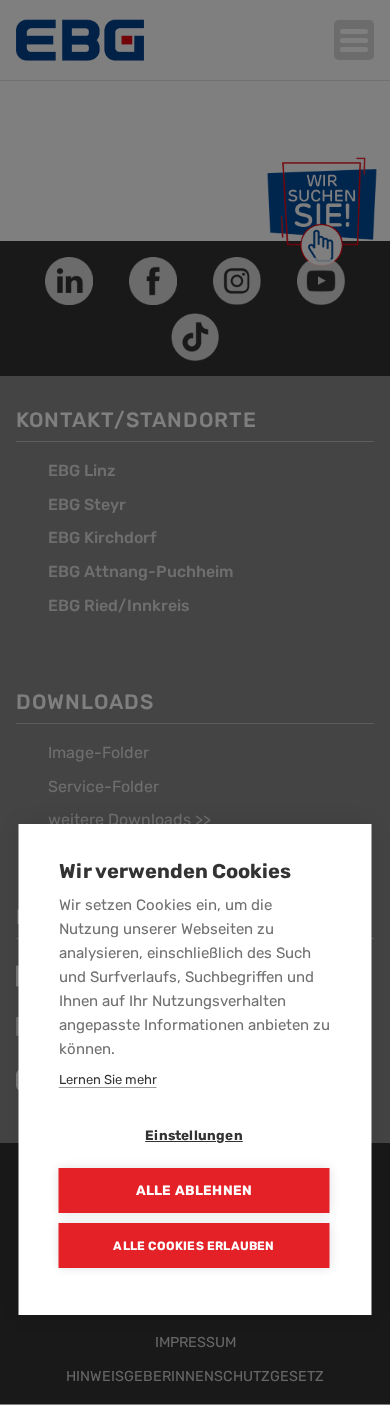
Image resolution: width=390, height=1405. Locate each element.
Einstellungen (194, 1135)
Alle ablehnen (194, 1190)
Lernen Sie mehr (108, 1079)
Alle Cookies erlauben (193, 1246)
